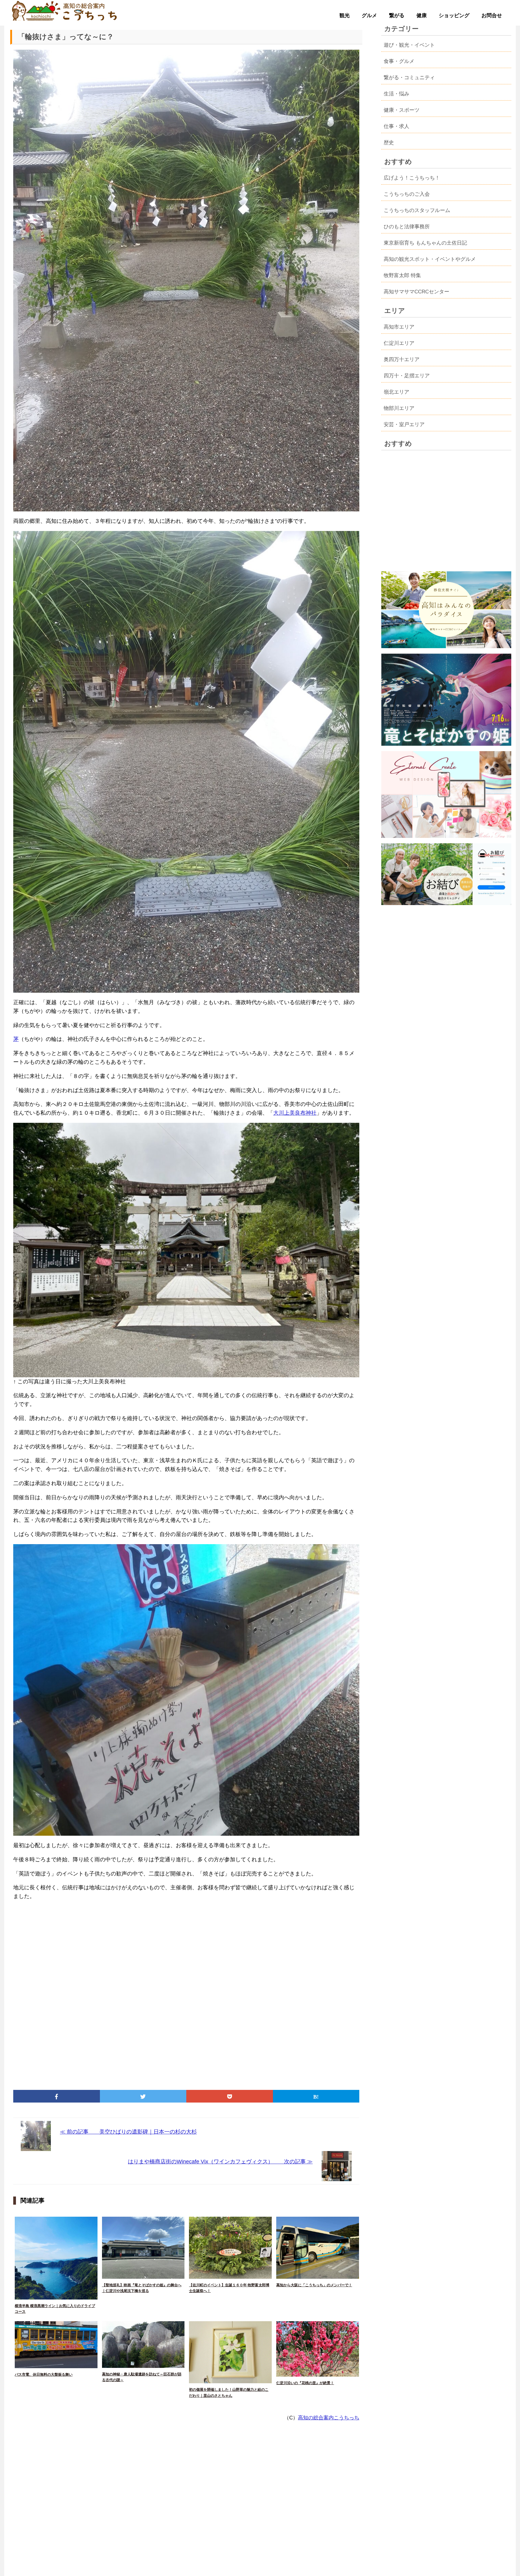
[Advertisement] (186, 1993)
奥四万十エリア (402, 359)
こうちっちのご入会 (407, 194)
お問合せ (492, 16)
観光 (345, 16)
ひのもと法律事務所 (407, 227)
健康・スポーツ (402, 110)
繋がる (397, 16)
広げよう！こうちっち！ (412, 178)
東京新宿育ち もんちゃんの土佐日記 (425, 243)
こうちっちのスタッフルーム (417, 210)
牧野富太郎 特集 (402, 275)
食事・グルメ (399, 61)
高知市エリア (399, 327)
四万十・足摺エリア (407, 376)
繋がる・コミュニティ (409, 78)
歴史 (389, 143)
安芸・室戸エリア (404, 425)
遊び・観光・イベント (409, 45)
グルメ (369, 16)
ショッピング (454, 16)
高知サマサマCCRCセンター (416, 292)
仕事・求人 (396, 126)
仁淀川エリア (399, 343)
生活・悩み (396, 94)
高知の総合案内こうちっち (329, 2418)
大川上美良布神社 (295, 1113)
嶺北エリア (396, 392)
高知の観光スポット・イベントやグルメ (430, 259)
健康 (422, 16)
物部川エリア (399, 408)
